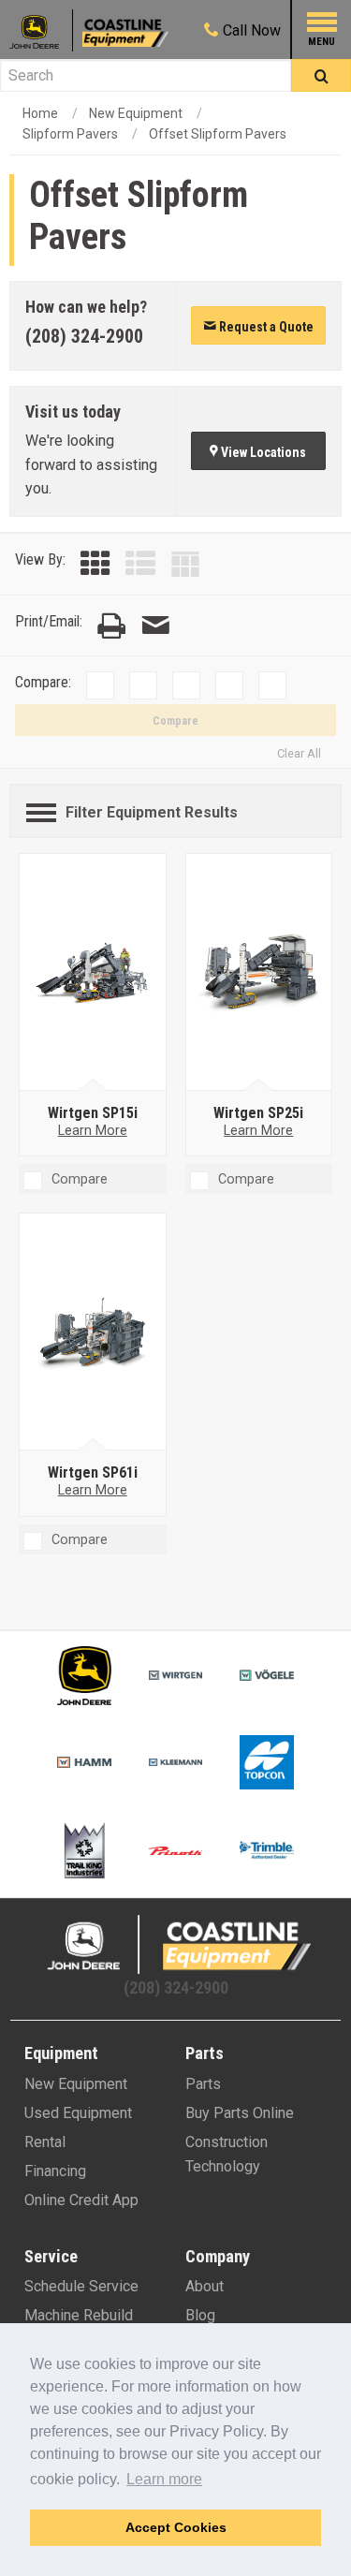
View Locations (262, 452)
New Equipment (136, 113)
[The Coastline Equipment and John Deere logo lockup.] (176, 1944)
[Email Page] (155, 626)
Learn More (93, 1131)
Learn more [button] (164, 2479)
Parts (203, 2084)
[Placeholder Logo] (41, 30)
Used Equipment (78, 2113)
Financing (55, 2171)
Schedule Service (81, 2286)
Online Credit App (81, 2200)
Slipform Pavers (70, 134)
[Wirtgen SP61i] (93, 1332)
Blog (200, 2315)
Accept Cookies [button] (176, 2527)
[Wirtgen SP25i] (258, 973)
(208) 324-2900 (84, 336)
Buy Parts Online (240, 2113)
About (205, 2286)
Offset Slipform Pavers (218, 134)
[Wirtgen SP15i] (93, 973)
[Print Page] (111, 626)
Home (40, 113)
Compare (175, 721)
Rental (45, 2142)
